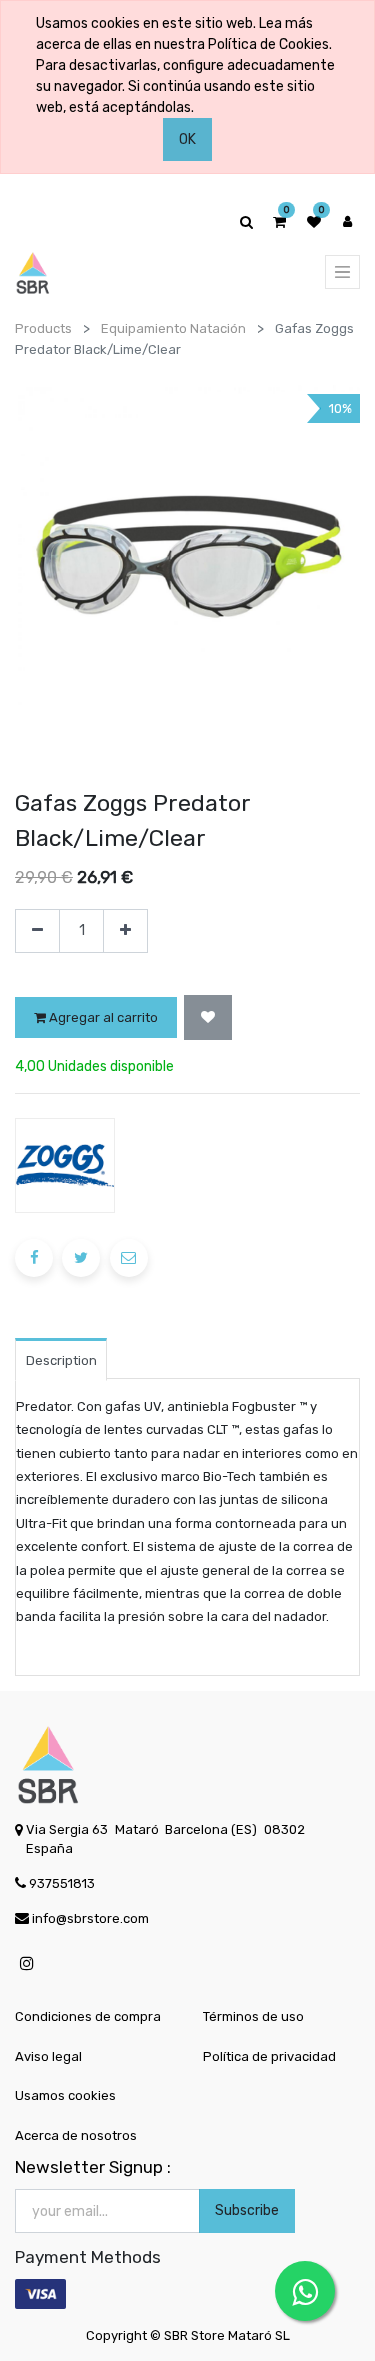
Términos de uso (253, 2016)
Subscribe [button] (247, 2210)
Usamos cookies (65, 2095)
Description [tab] (61, 1360)
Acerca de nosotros (76, 2135)
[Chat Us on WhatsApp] (305, 2291)
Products (43, 328)
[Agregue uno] (125, 931)
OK (187, 139)
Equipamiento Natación (173, 328)
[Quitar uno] (37, 931)
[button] (208, 1017)
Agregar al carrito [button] (102, 1017)
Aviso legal (48, 2056)
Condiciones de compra (88, 2016)
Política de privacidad (269, 2056)
